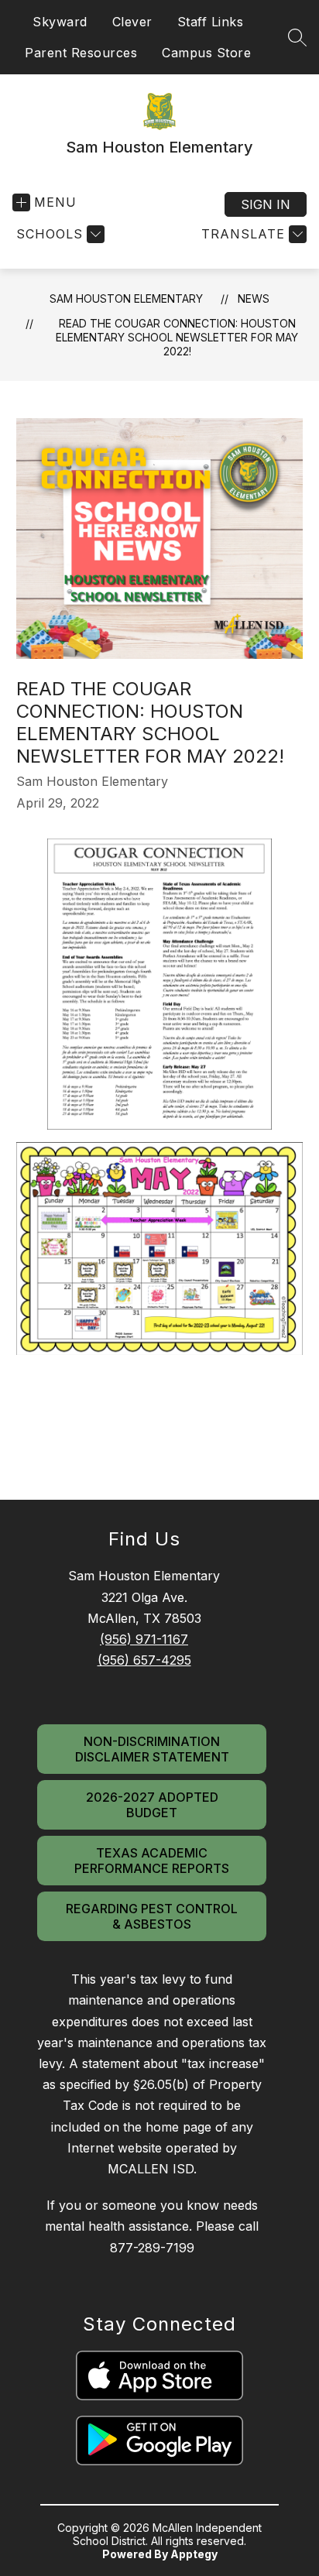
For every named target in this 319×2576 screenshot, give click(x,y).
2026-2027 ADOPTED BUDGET (152, 1805)
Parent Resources (81, 53)
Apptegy (194, 2554)
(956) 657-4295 (144, 1660)
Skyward (60, 22)
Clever (132, 22)
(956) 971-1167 (144, 1639)
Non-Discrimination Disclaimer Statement (152, 1749)
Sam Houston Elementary (126, 298)
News (254, 298)
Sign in (266, 204)
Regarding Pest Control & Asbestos (152, 1916)
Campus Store (206, 53)
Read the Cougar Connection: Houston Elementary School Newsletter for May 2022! (177, 337)
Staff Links (211, 22)
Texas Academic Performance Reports (152, 1861)
